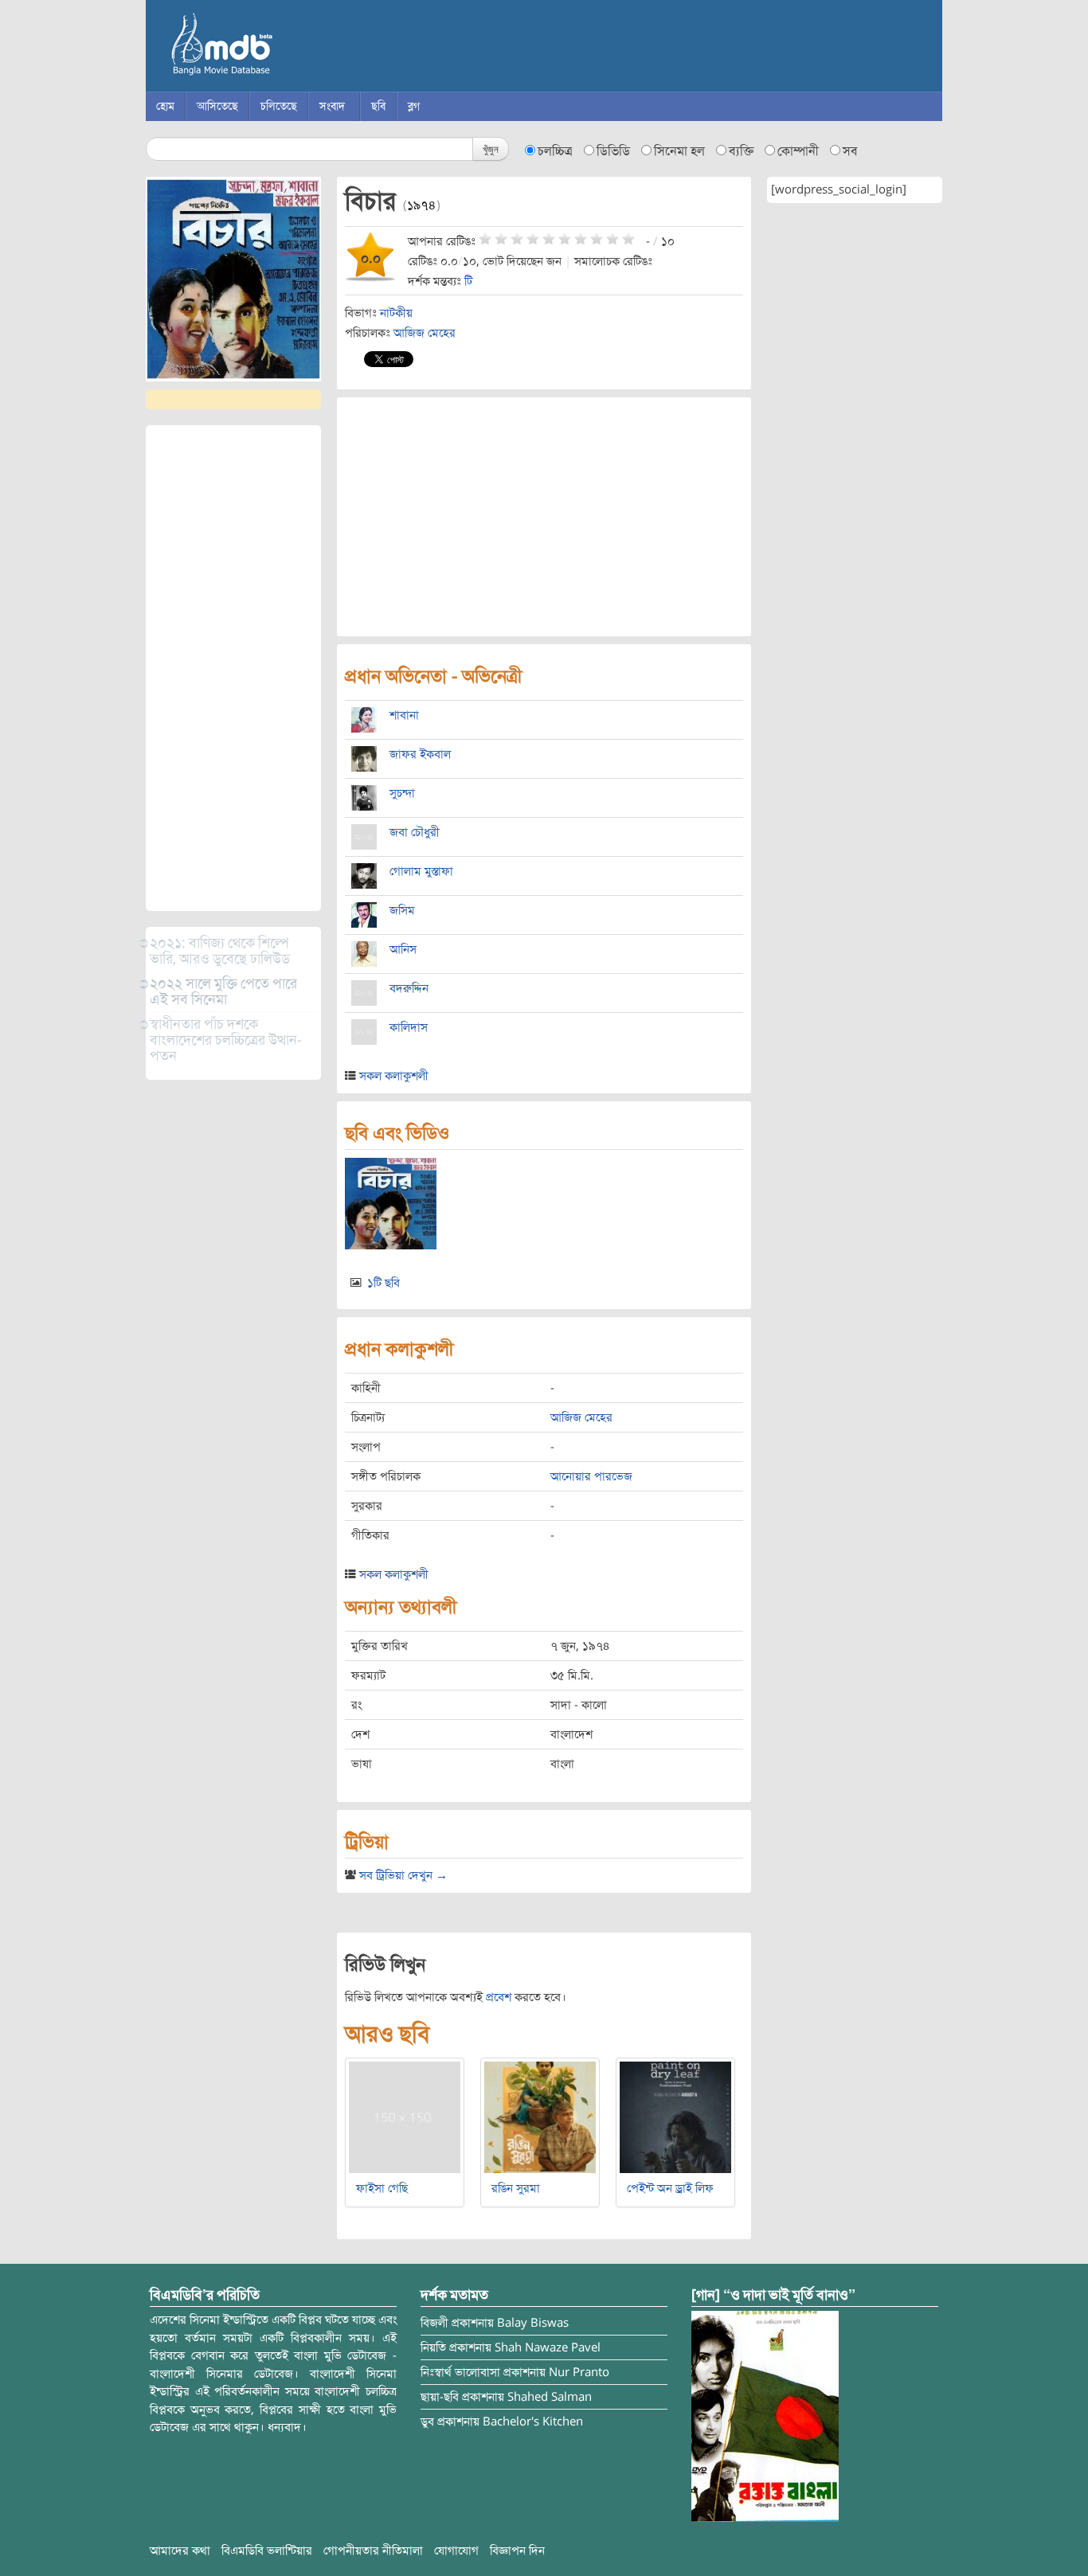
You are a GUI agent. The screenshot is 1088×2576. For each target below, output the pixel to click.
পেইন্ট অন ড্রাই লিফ (670, 2188)
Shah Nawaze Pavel (548, 2347)
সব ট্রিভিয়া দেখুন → (403, 1875)
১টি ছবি (384, 1283)
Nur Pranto (579, 2372)
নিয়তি (433, 2347)
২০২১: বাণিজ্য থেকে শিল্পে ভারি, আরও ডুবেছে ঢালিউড (220, 951)
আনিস (403, 949)
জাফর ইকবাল (420, 754)
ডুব (427, 2422)
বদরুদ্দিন (409, 988)
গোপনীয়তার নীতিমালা (373, 2551)
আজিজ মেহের (425, 333)
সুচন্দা (402, 793)
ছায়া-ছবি (440, 2397)
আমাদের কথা (180, 2551)
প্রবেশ (499, 1997)
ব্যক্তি (741, 151)
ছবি (378, 106)
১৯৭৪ (422, 205)
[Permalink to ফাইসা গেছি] (405, 2117)
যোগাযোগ (456, 2551)
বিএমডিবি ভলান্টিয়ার (267, 2551)
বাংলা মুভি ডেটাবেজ (289, 48)
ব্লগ (414, 106)
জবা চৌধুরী (415, 832)
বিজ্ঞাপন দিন (517, 2551)
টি (468, 281)
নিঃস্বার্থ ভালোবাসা (460, 2372)
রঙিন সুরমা (516, 2188)
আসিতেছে (217, 106)
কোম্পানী (798, 151)
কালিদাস (409, 1027)
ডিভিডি (613, 151)
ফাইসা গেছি (382, 2188)
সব (850, 151)
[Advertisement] (233, 668)
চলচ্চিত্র (555, 151)
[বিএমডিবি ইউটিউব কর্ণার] (765, 2416)
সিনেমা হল (679, 151)
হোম (165, 106)
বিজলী (434, 2323)
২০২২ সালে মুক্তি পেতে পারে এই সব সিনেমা (223, 991)
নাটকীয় (396, 313)
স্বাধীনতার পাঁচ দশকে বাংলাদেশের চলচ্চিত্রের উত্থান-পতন (226, 1040)
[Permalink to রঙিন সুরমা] (540, 2117)
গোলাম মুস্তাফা (421, 871)
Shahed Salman (550, 2397)
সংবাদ (332, 106)
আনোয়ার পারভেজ (591, 1476)
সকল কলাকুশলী (394, 1076)
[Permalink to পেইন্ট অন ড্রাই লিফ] (675, 2117)
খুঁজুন (491, 149)
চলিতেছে (279, 106)
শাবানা (404, 715)
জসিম (402, 910)
